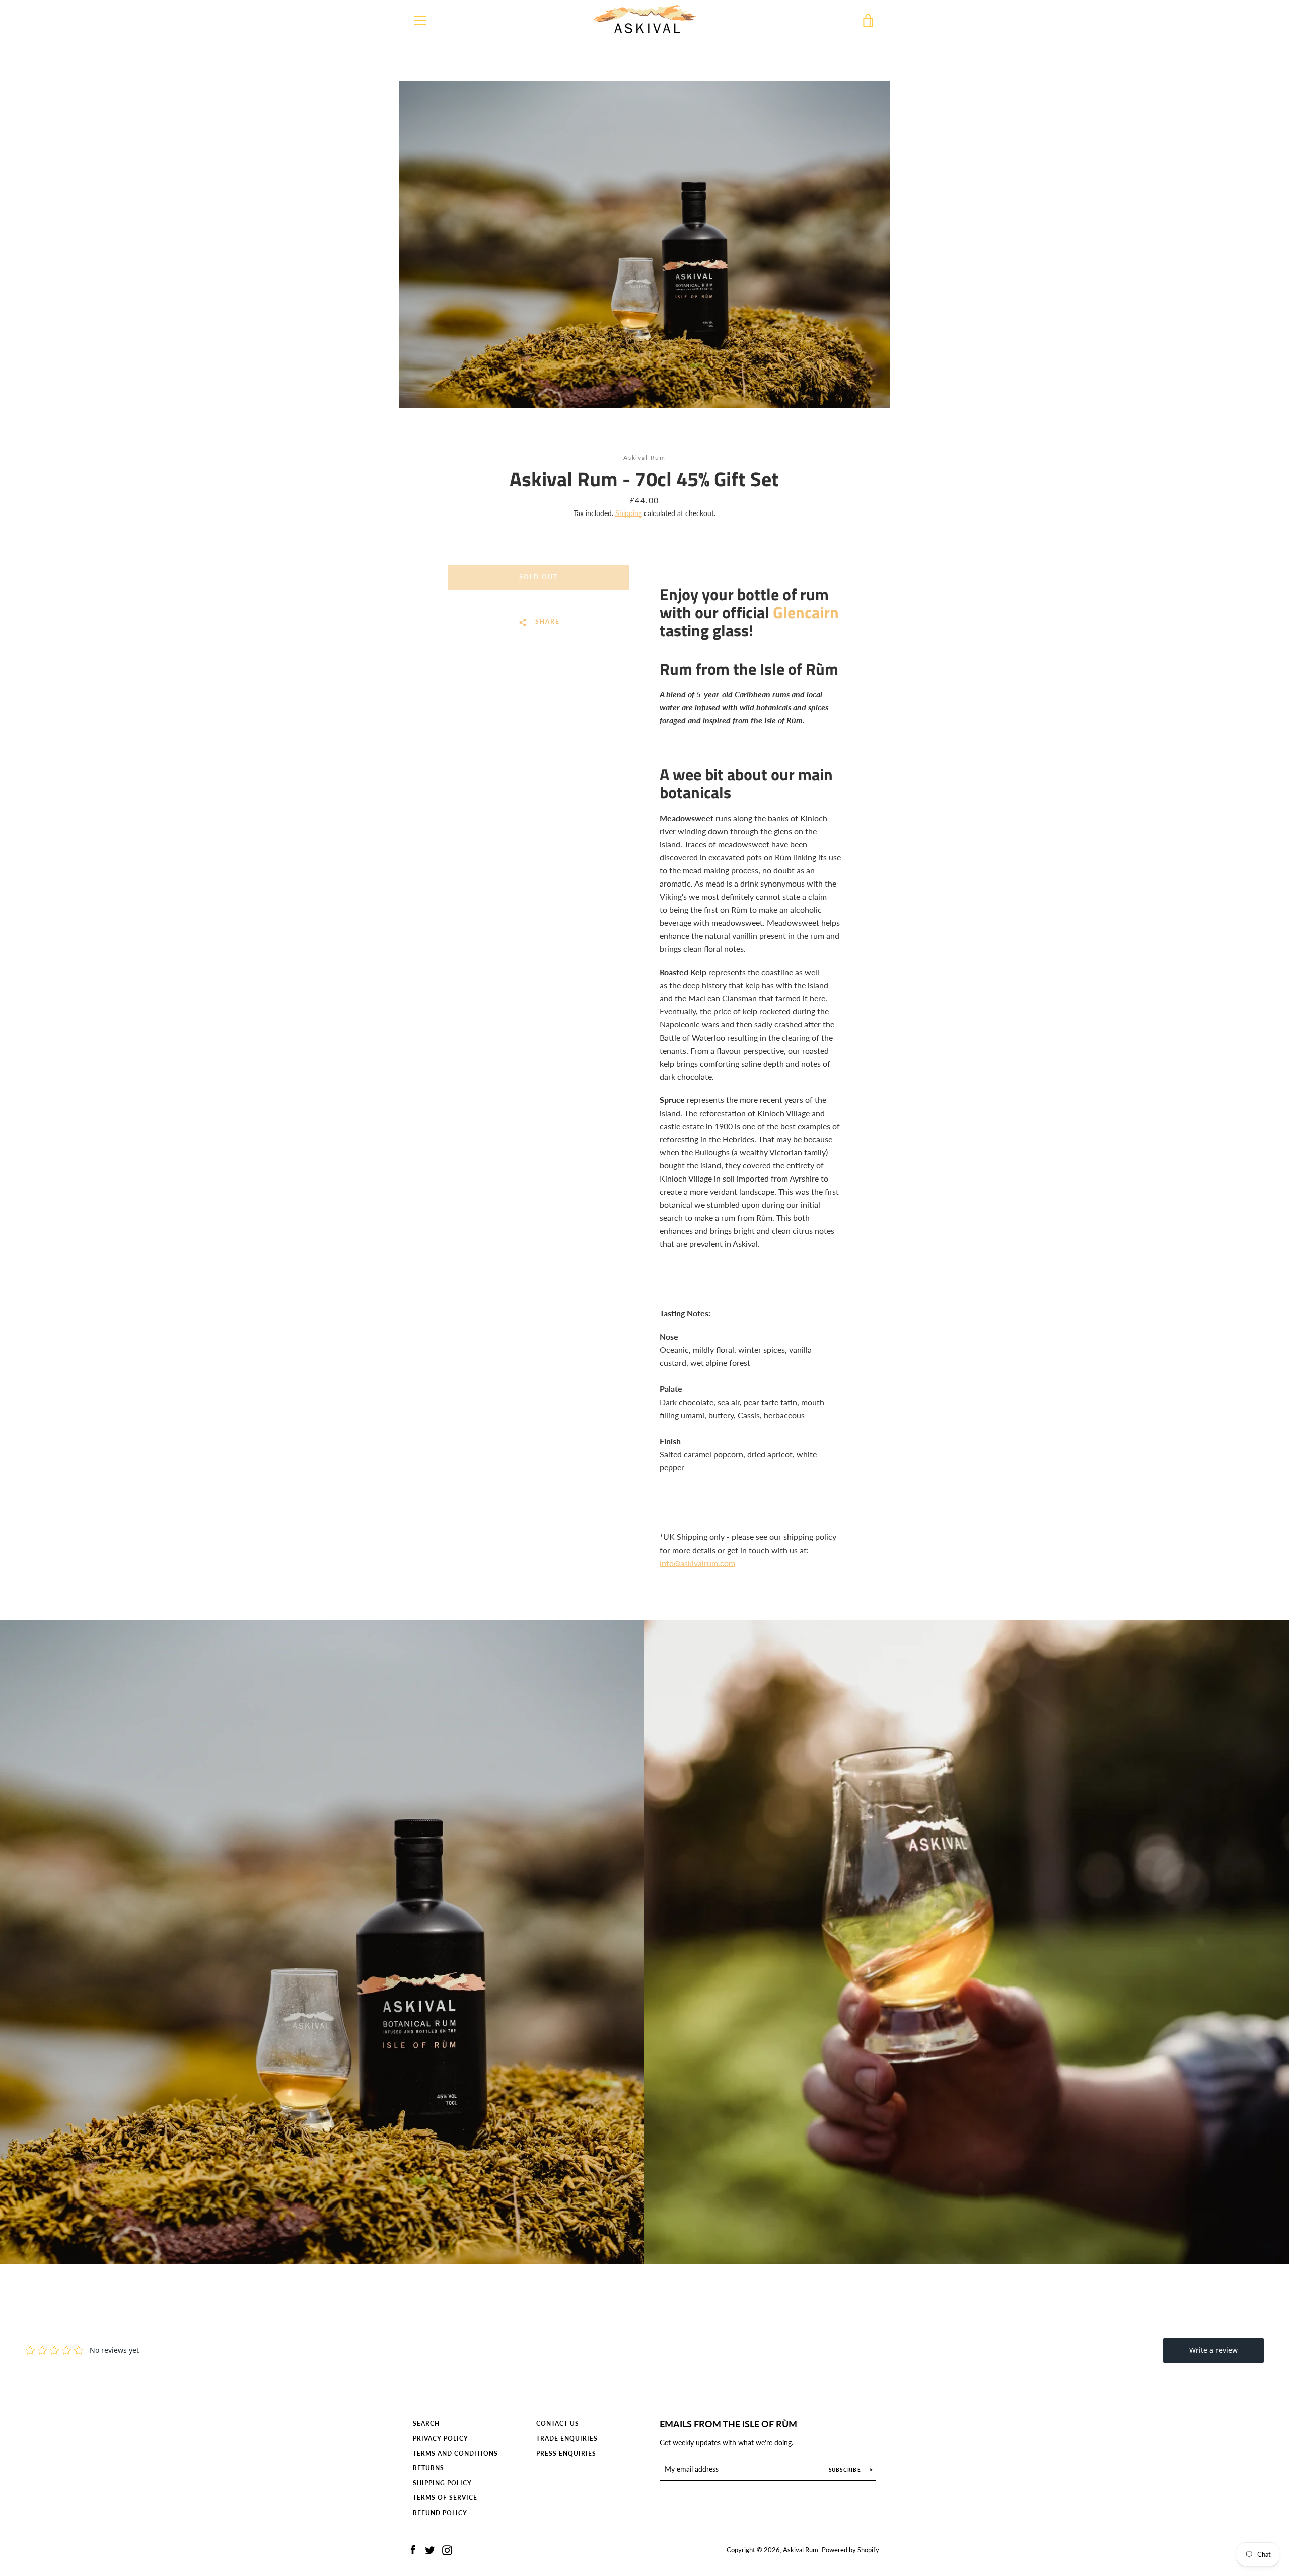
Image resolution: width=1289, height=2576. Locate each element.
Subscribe (846, 2470)
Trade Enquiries (567, 2438)
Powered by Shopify (850, 2550)
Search (426, 2424)
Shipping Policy (442, 2483)
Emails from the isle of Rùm (728, 2424)
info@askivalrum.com (697, 1563)
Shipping (629, 513)
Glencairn (806, 612)
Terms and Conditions (455, 2453)
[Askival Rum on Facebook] (413, 2549)
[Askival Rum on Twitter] (430, 2549)
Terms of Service (445, 2498)
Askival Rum (801, 2550)
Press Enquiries (566, 2453)
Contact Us (558, 2424)
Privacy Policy (441, 2438)
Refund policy (440, 2513)
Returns (428, 2468)
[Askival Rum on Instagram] (447, 2549)
